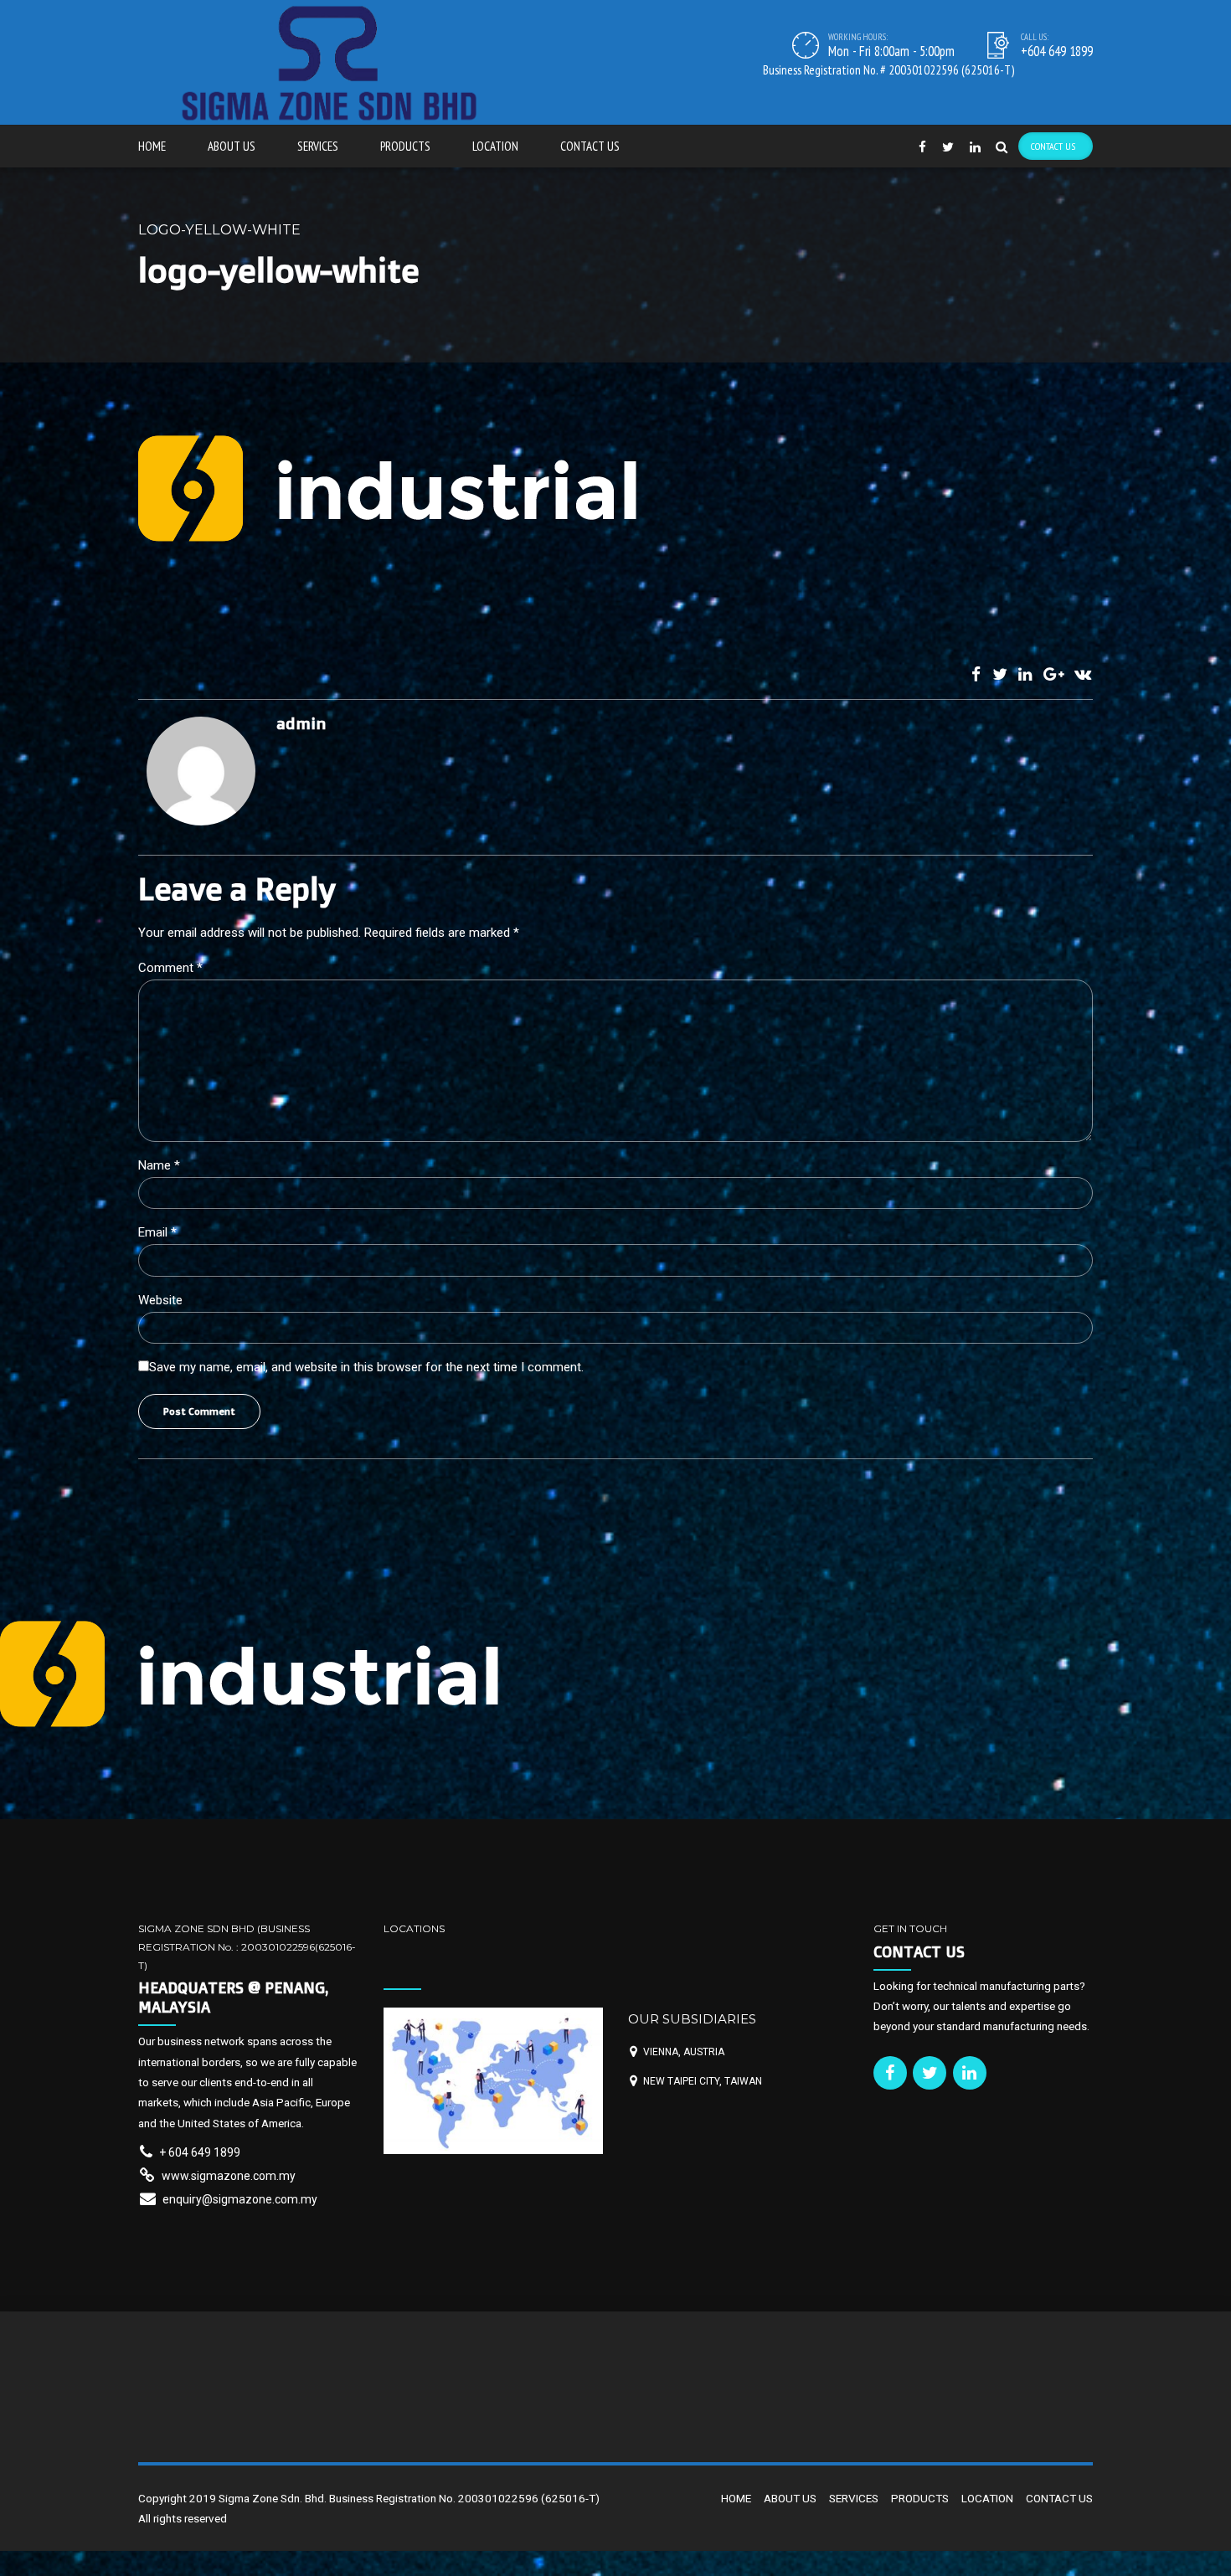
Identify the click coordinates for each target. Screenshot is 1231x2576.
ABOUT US (232, 146)
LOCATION (495, 146)
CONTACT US (590, 146)
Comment (170, 968)
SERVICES (318, 146)
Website (160, 1300)
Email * (157, 1232)
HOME (152, 146)
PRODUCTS (405, 146)
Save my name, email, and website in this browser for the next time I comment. (366, 1367)
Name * (159, 1165)
